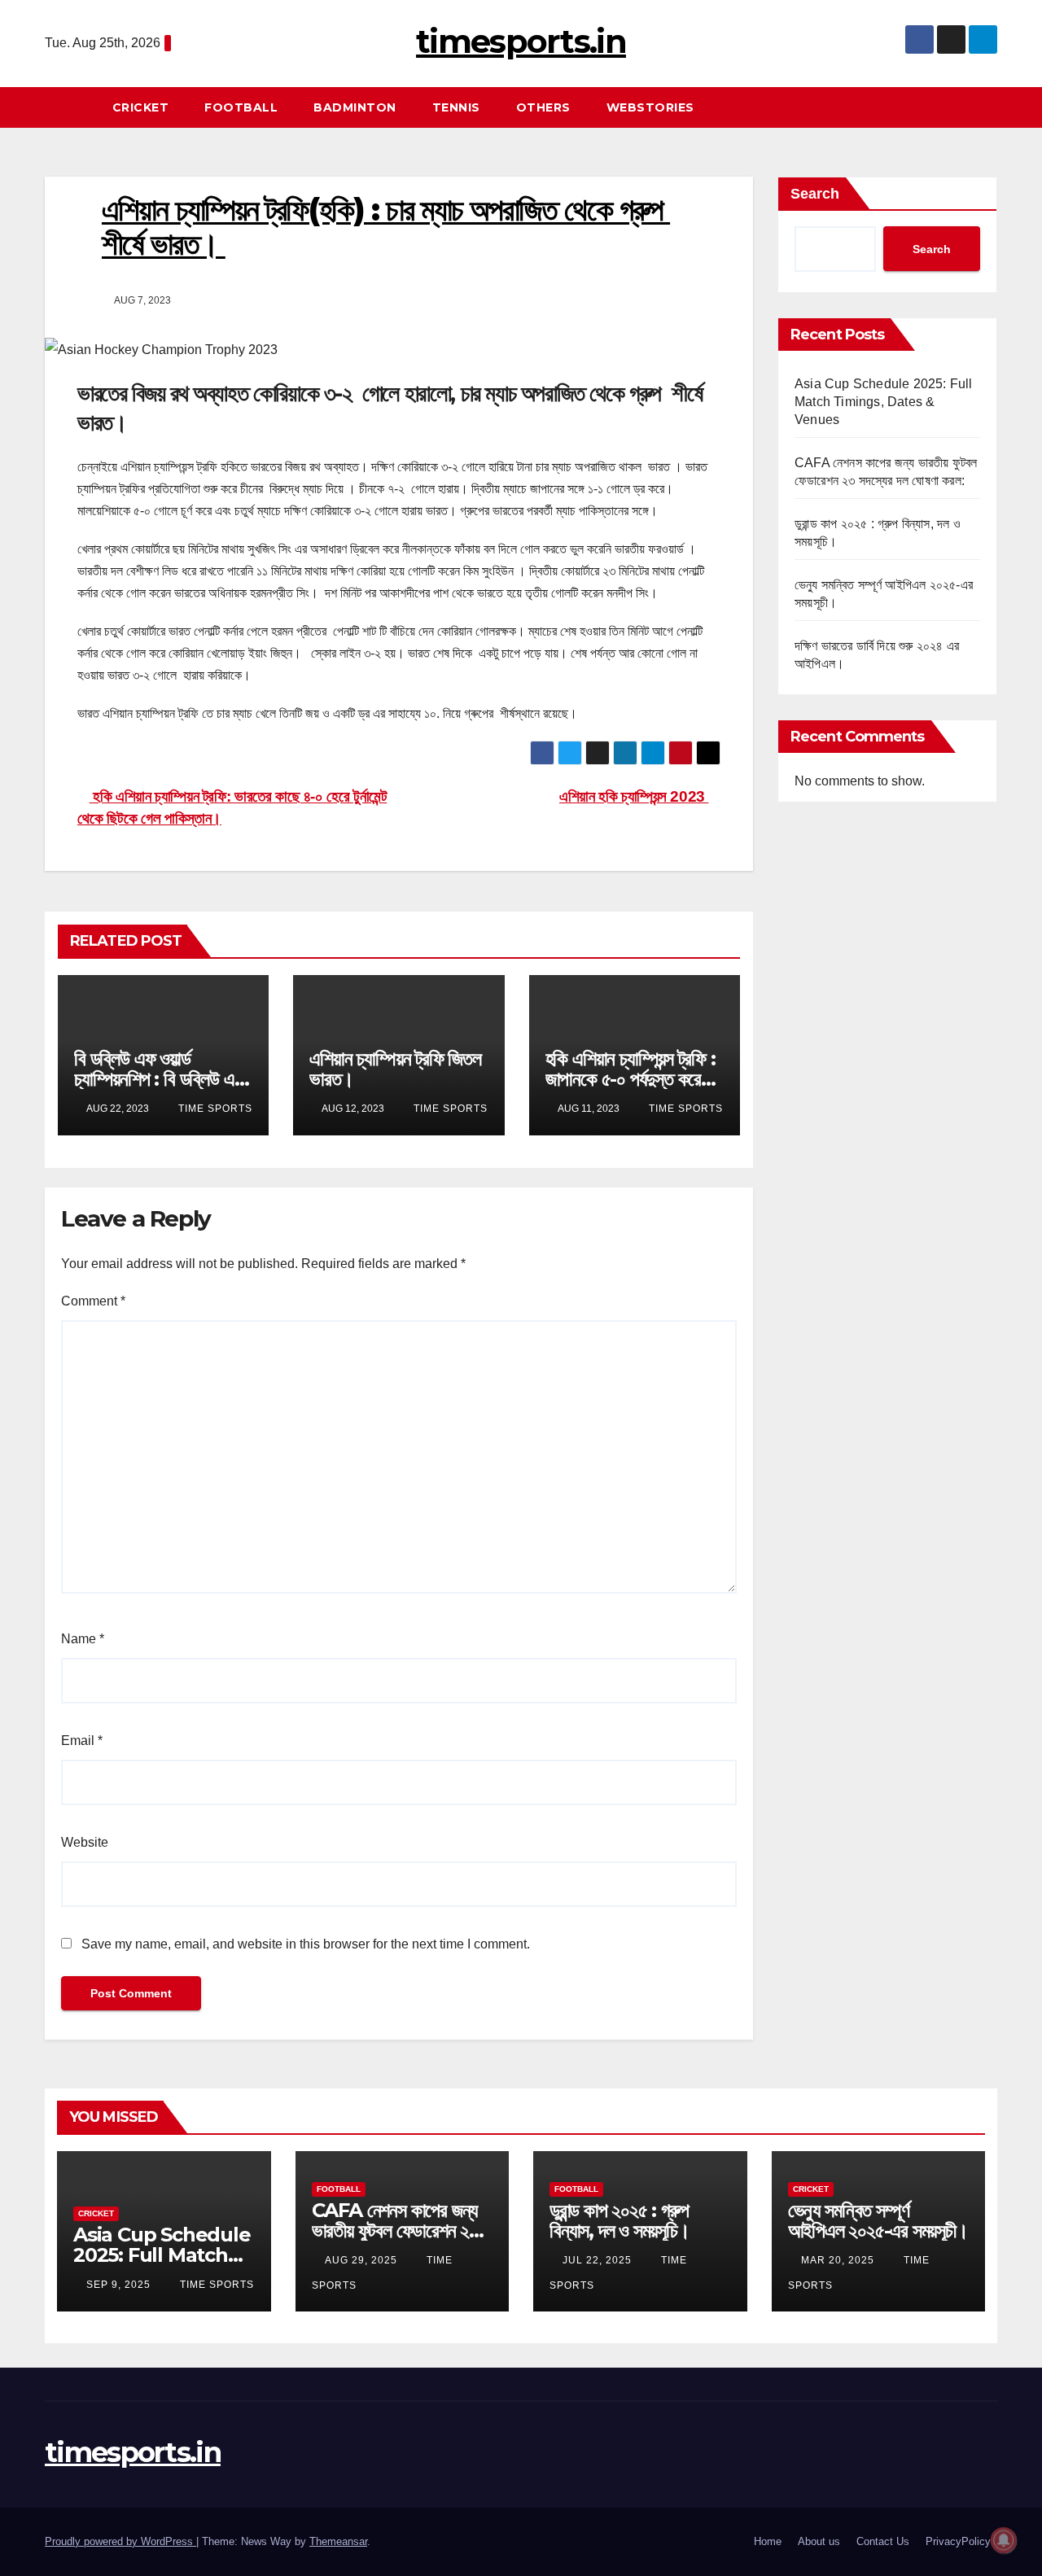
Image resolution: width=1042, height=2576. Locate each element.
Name (83, 1639)
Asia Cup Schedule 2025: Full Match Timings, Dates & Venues (884, 402)
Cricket (141, 107)
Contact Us (883, 2541)
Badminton (355, 107)
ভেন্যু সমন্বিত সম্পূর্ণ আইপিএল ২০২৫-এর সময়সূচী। (878, 2220)
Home (768, 2541)
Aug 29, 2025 (361, 2260)
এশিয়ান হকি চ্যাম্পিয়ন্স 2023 (634, 796)
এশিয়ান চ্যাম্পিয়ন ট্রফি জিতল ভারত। (395, 1069)
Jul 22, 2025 (597, 2260)
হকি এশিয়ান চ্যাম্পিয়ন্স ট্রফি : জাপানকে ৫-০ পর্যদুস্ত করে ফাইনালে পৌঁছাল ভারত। (630, 1079)
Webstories (650, 107)
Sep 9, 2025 (118, 2285)
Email (82, 1741)
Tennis (456, 107)
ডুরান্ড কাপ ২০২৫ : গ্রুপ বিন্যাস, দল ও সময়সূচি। (620, 2220)
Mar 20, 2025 (838, 2260)
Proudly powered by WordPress (120, 2541)
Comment (93, 1301)
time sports (214, 1109)
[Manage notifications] (1004, 2540)
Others (543, 107)
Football (241, 107)
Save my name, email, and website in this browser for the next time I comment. (306, 1944)
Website (85, 1842)
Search (815, 194)
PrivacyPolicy (958, 2541)
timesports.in (521, 41)
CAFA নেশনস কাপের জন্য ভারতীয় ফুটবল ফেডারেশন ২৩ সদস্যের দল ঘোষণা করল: (395, 2230)
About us (819, 2541)
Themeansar (338, 2541)
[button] (992, 107)
